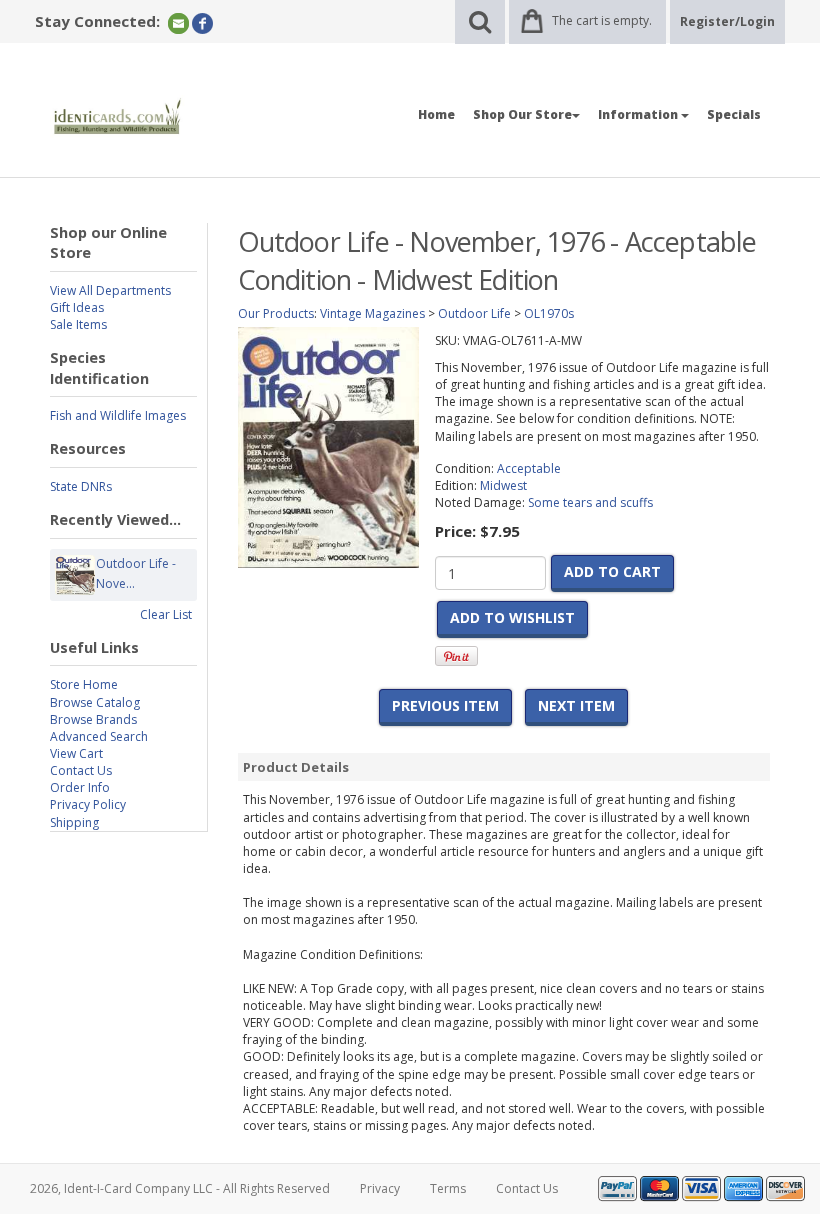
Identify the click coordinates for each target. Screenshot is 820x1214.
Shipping (74, 822)
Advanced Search (99, 736)
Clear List (166, 614)
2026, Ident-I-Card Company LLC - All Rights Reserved (180, 1188)
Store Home (84, 684)
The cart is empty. (602, 20)
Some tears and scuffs (590, 502)
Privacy (380, 1188)
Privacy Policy (88, 804)
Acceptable (529, 468)
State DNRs (81, 486)
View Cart (76, 753)
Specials (734, 114)
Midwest (503, 485)
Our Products (276, 313)
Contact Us (81, 770)
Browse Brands (93, 719)
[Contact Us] (178, 22)
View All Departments (110, 290)
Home (436, 114)
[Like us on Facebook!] (202, 22)
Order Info (80, 787)
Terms (448, 1188)
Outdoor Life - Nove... (136, 573)
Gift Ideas (77, 307)
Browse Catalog (95, 702)
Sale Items (78, 324)
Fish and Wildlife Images (118, 415)
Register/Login (727, 21)
